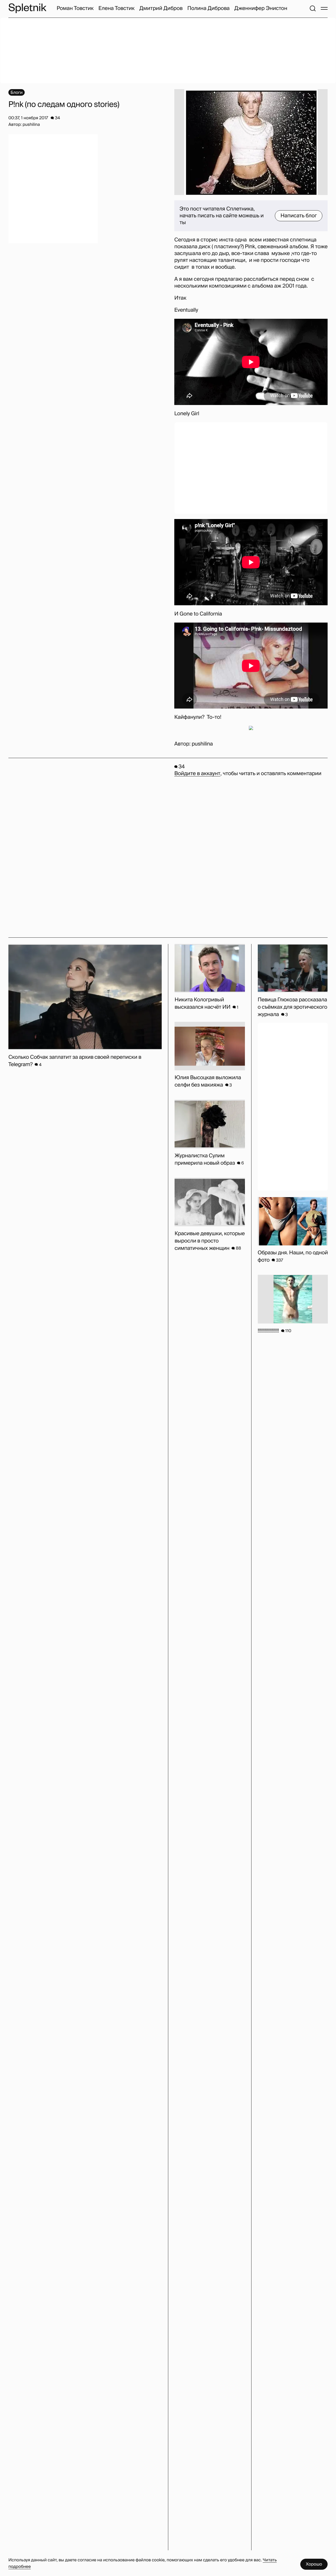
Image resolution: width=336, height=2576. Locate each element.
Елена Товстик (117, 8)
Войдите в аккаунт (197, 774)
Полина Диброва (208, 8)
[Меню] (324, 8)
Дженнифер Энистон (261, 8)
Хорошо (314, 2564)
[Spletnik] (27, 8)
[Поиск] (313, 8)
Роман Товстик (75, 8)
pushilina (202, 744)
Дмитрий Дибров (161, 8)
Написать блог (299, 216)
